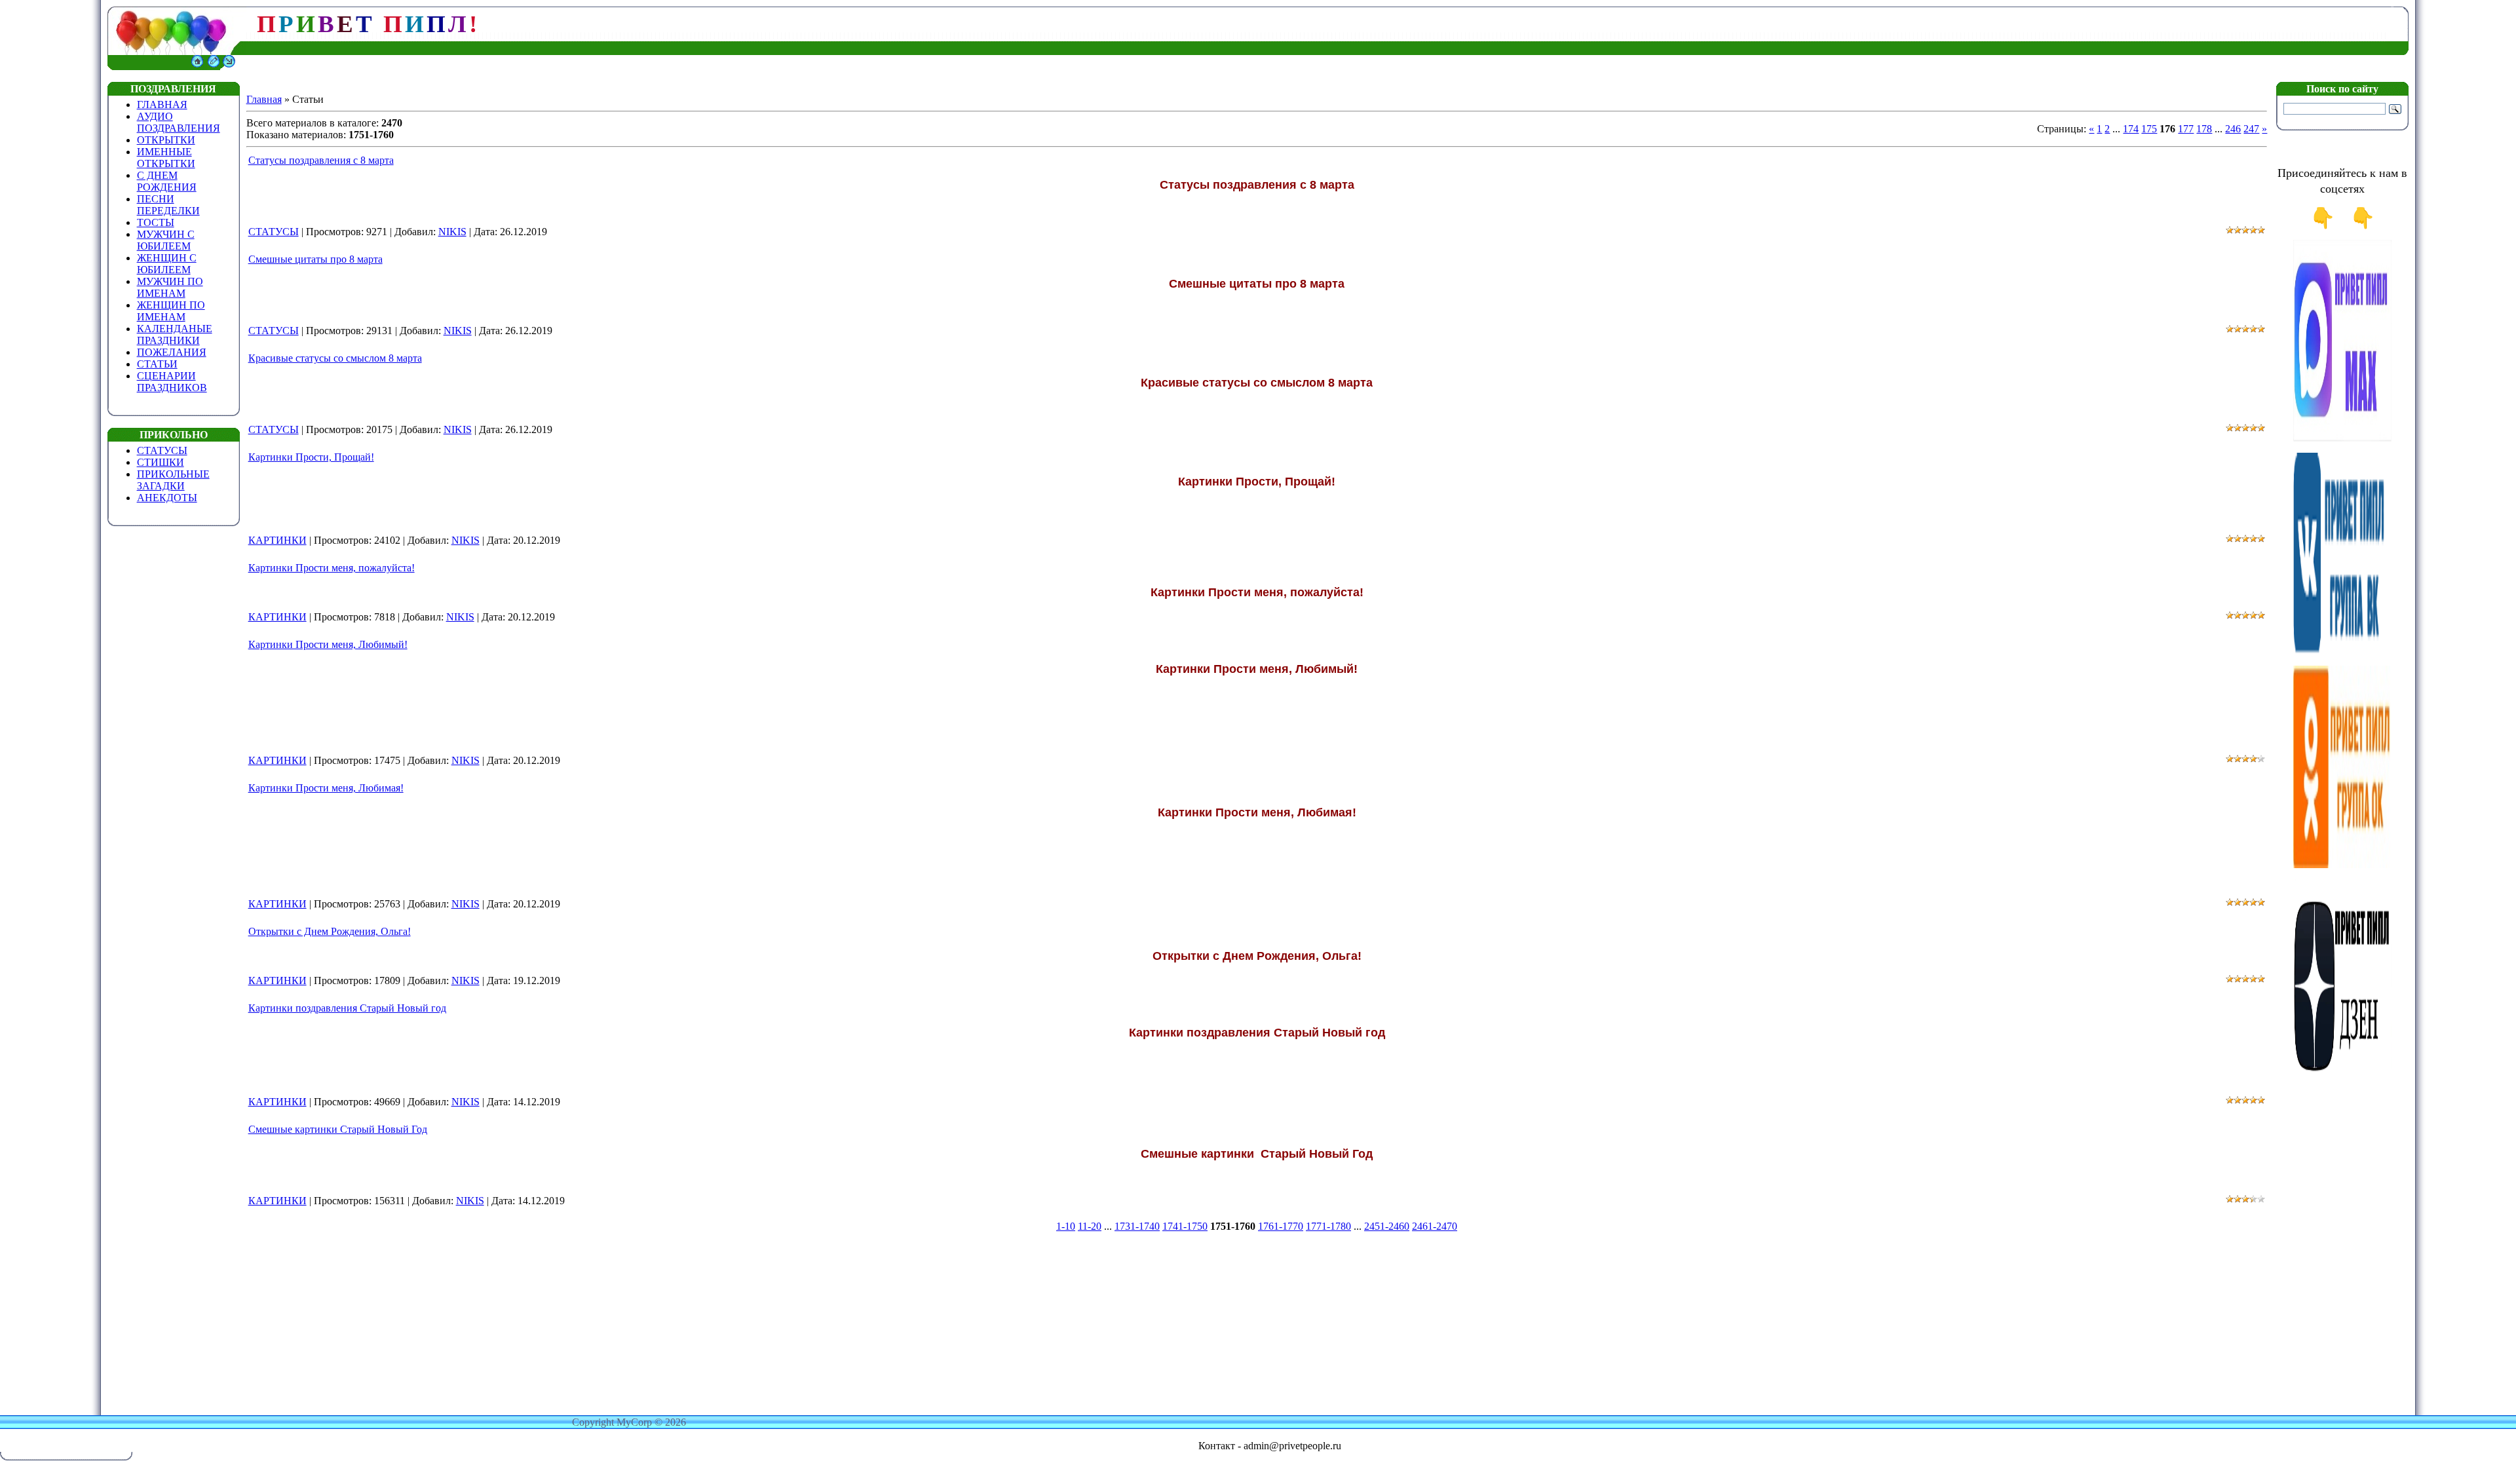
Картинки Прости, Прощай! (311, 457)
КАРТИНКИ (277, 540)
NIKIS (452, 232)
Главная (264, 99)
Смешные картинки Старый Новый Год (338, 1129)
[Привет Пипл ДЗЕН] (2342, 1077)
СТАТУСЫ (274, 232)
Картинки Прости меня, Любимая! (326, 788)
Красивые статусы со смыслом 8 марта (335, 358)
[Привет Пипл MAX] (2342, 439)
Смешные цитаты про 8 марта (315, 259)
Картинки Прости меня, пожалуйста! (332, 568)
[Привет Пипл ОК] (2342, 865)
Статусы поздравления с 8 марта (321, 160)
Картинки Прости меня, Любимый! (328, 644)
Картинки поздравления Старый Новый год (347, 1008)
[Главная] (197, 67)
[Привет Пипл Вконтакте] (2342, 652)
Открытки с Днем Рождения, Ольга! (330, 931)
